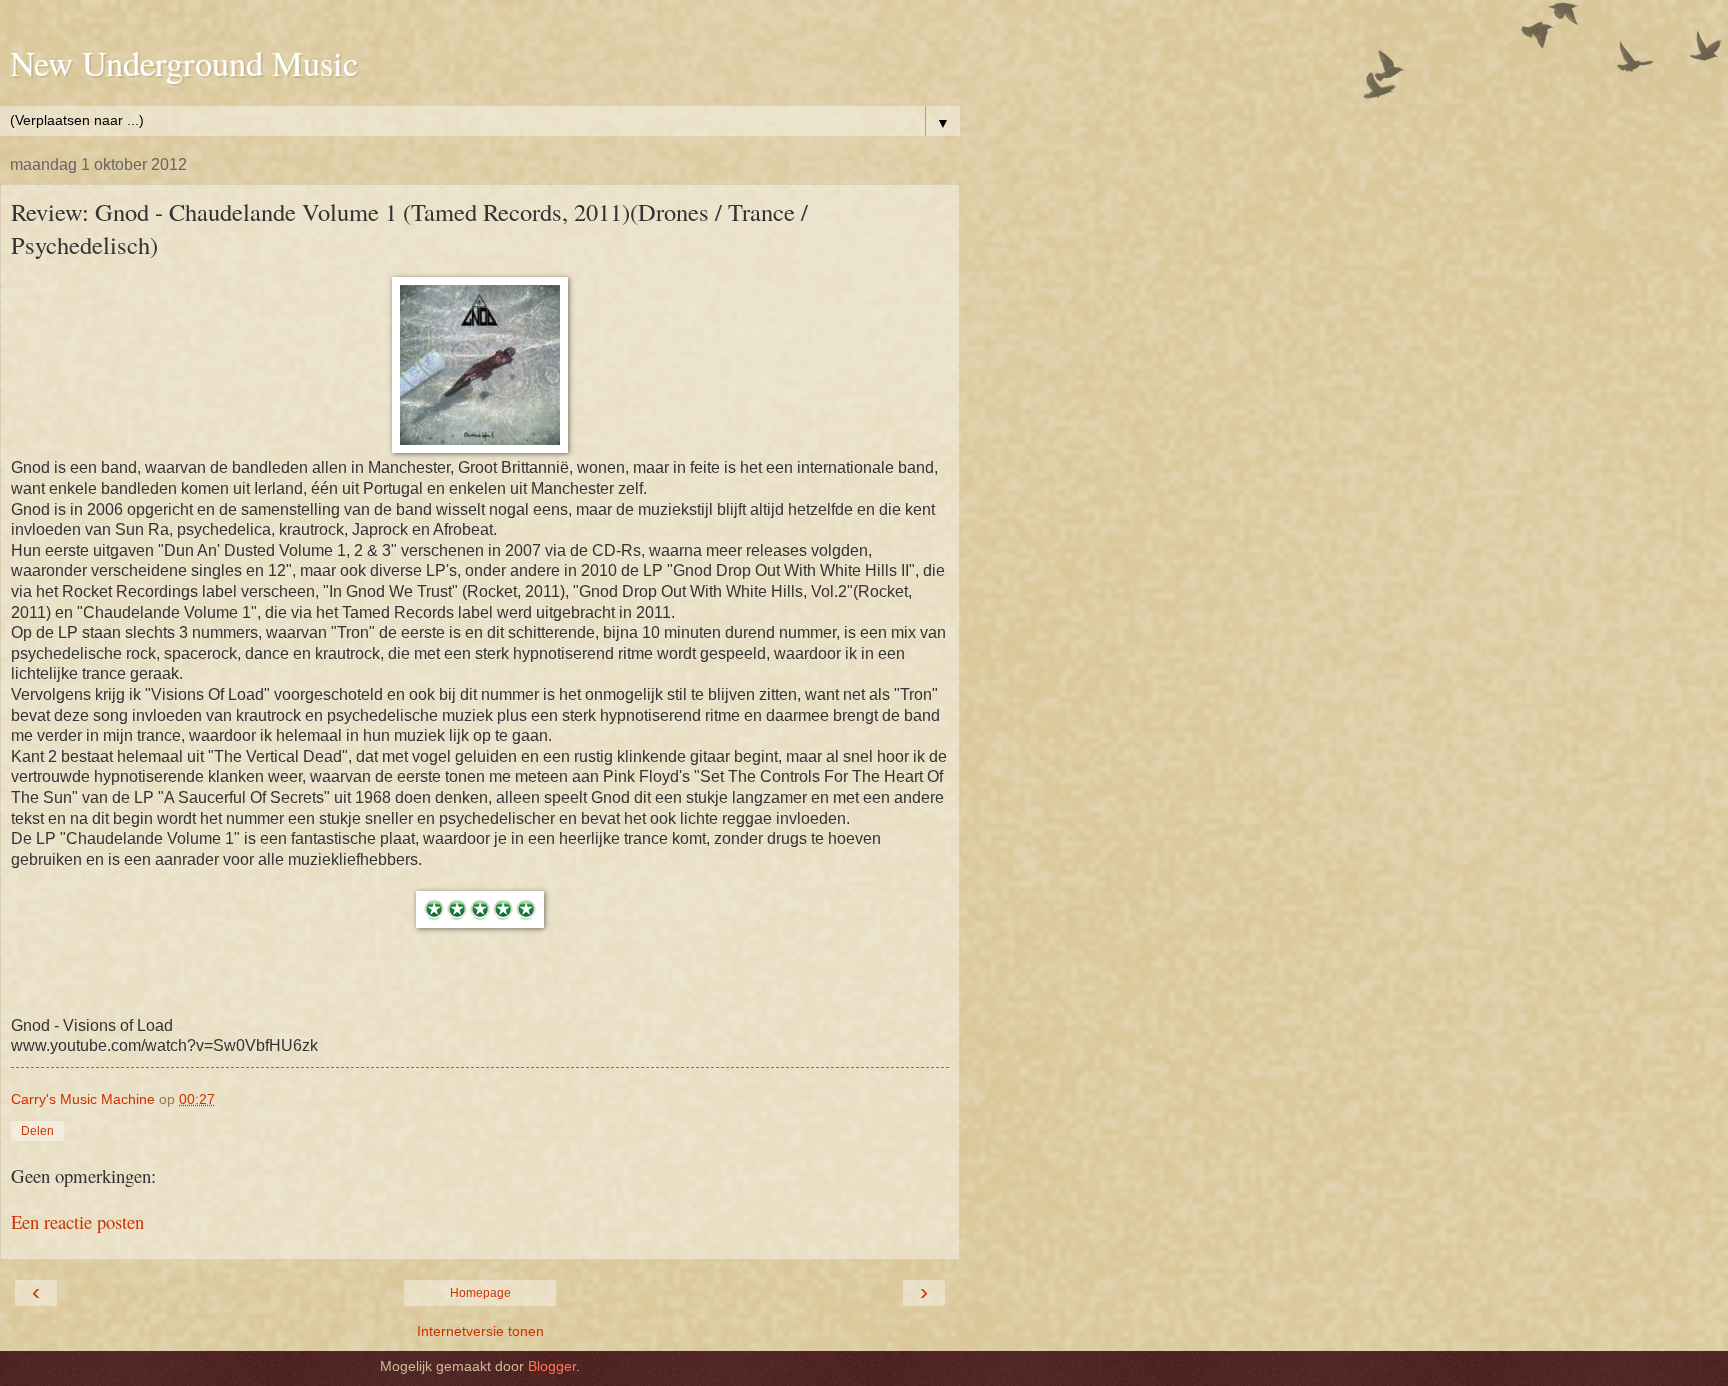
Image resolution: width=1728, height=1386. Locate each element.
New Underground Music (184, 63)
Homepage (480, 1293)
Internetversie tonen (480, 1331)
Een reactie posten (77, 1221)
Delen (37, 1131)
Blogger (552, 1366)
